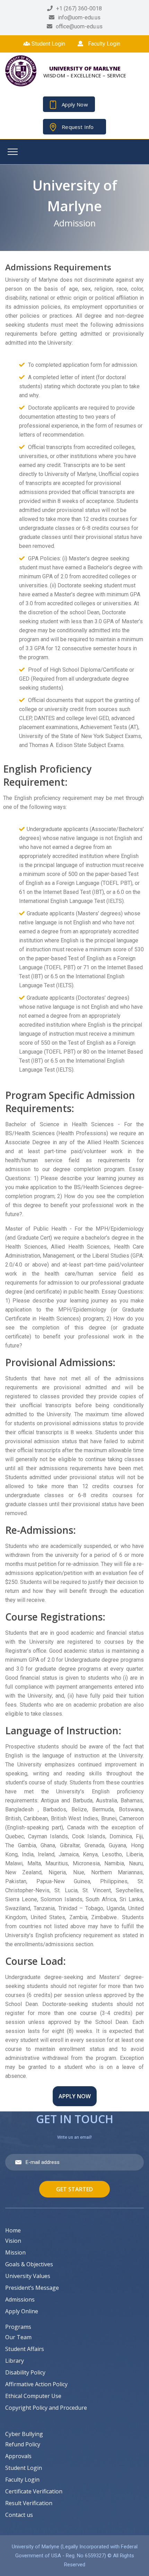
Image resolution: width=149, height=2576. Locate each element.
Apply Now (75, 104)
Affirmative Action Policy (36, 2384)
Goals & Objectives (29, 2264)
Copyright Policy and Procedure (46, 2408)
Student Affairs (25, 2349)
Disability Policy (25, 2372)
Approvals (18, 2456)
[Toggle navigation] (13, 152)
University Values (28, 2276)
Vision (13, 2241)
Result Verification (29, 2503)
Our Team (18, 2337)
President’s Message (32, 2288)
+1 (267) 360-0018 (79, 8)
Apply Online (22, 2311)
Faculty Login (103, 44)
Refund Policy (23, 2444)
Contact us (19, 2515)
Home (13, 2230)
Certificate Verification (34, 2491)
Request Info (78, 127)
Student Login (48, 44)
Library (15, 2361)
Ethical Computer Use (33, 2396)
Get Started (74, 2189)
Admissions (20, 2299)
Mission (15, 2252)
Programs (18, 2327)
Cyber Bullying (24, 2434)
